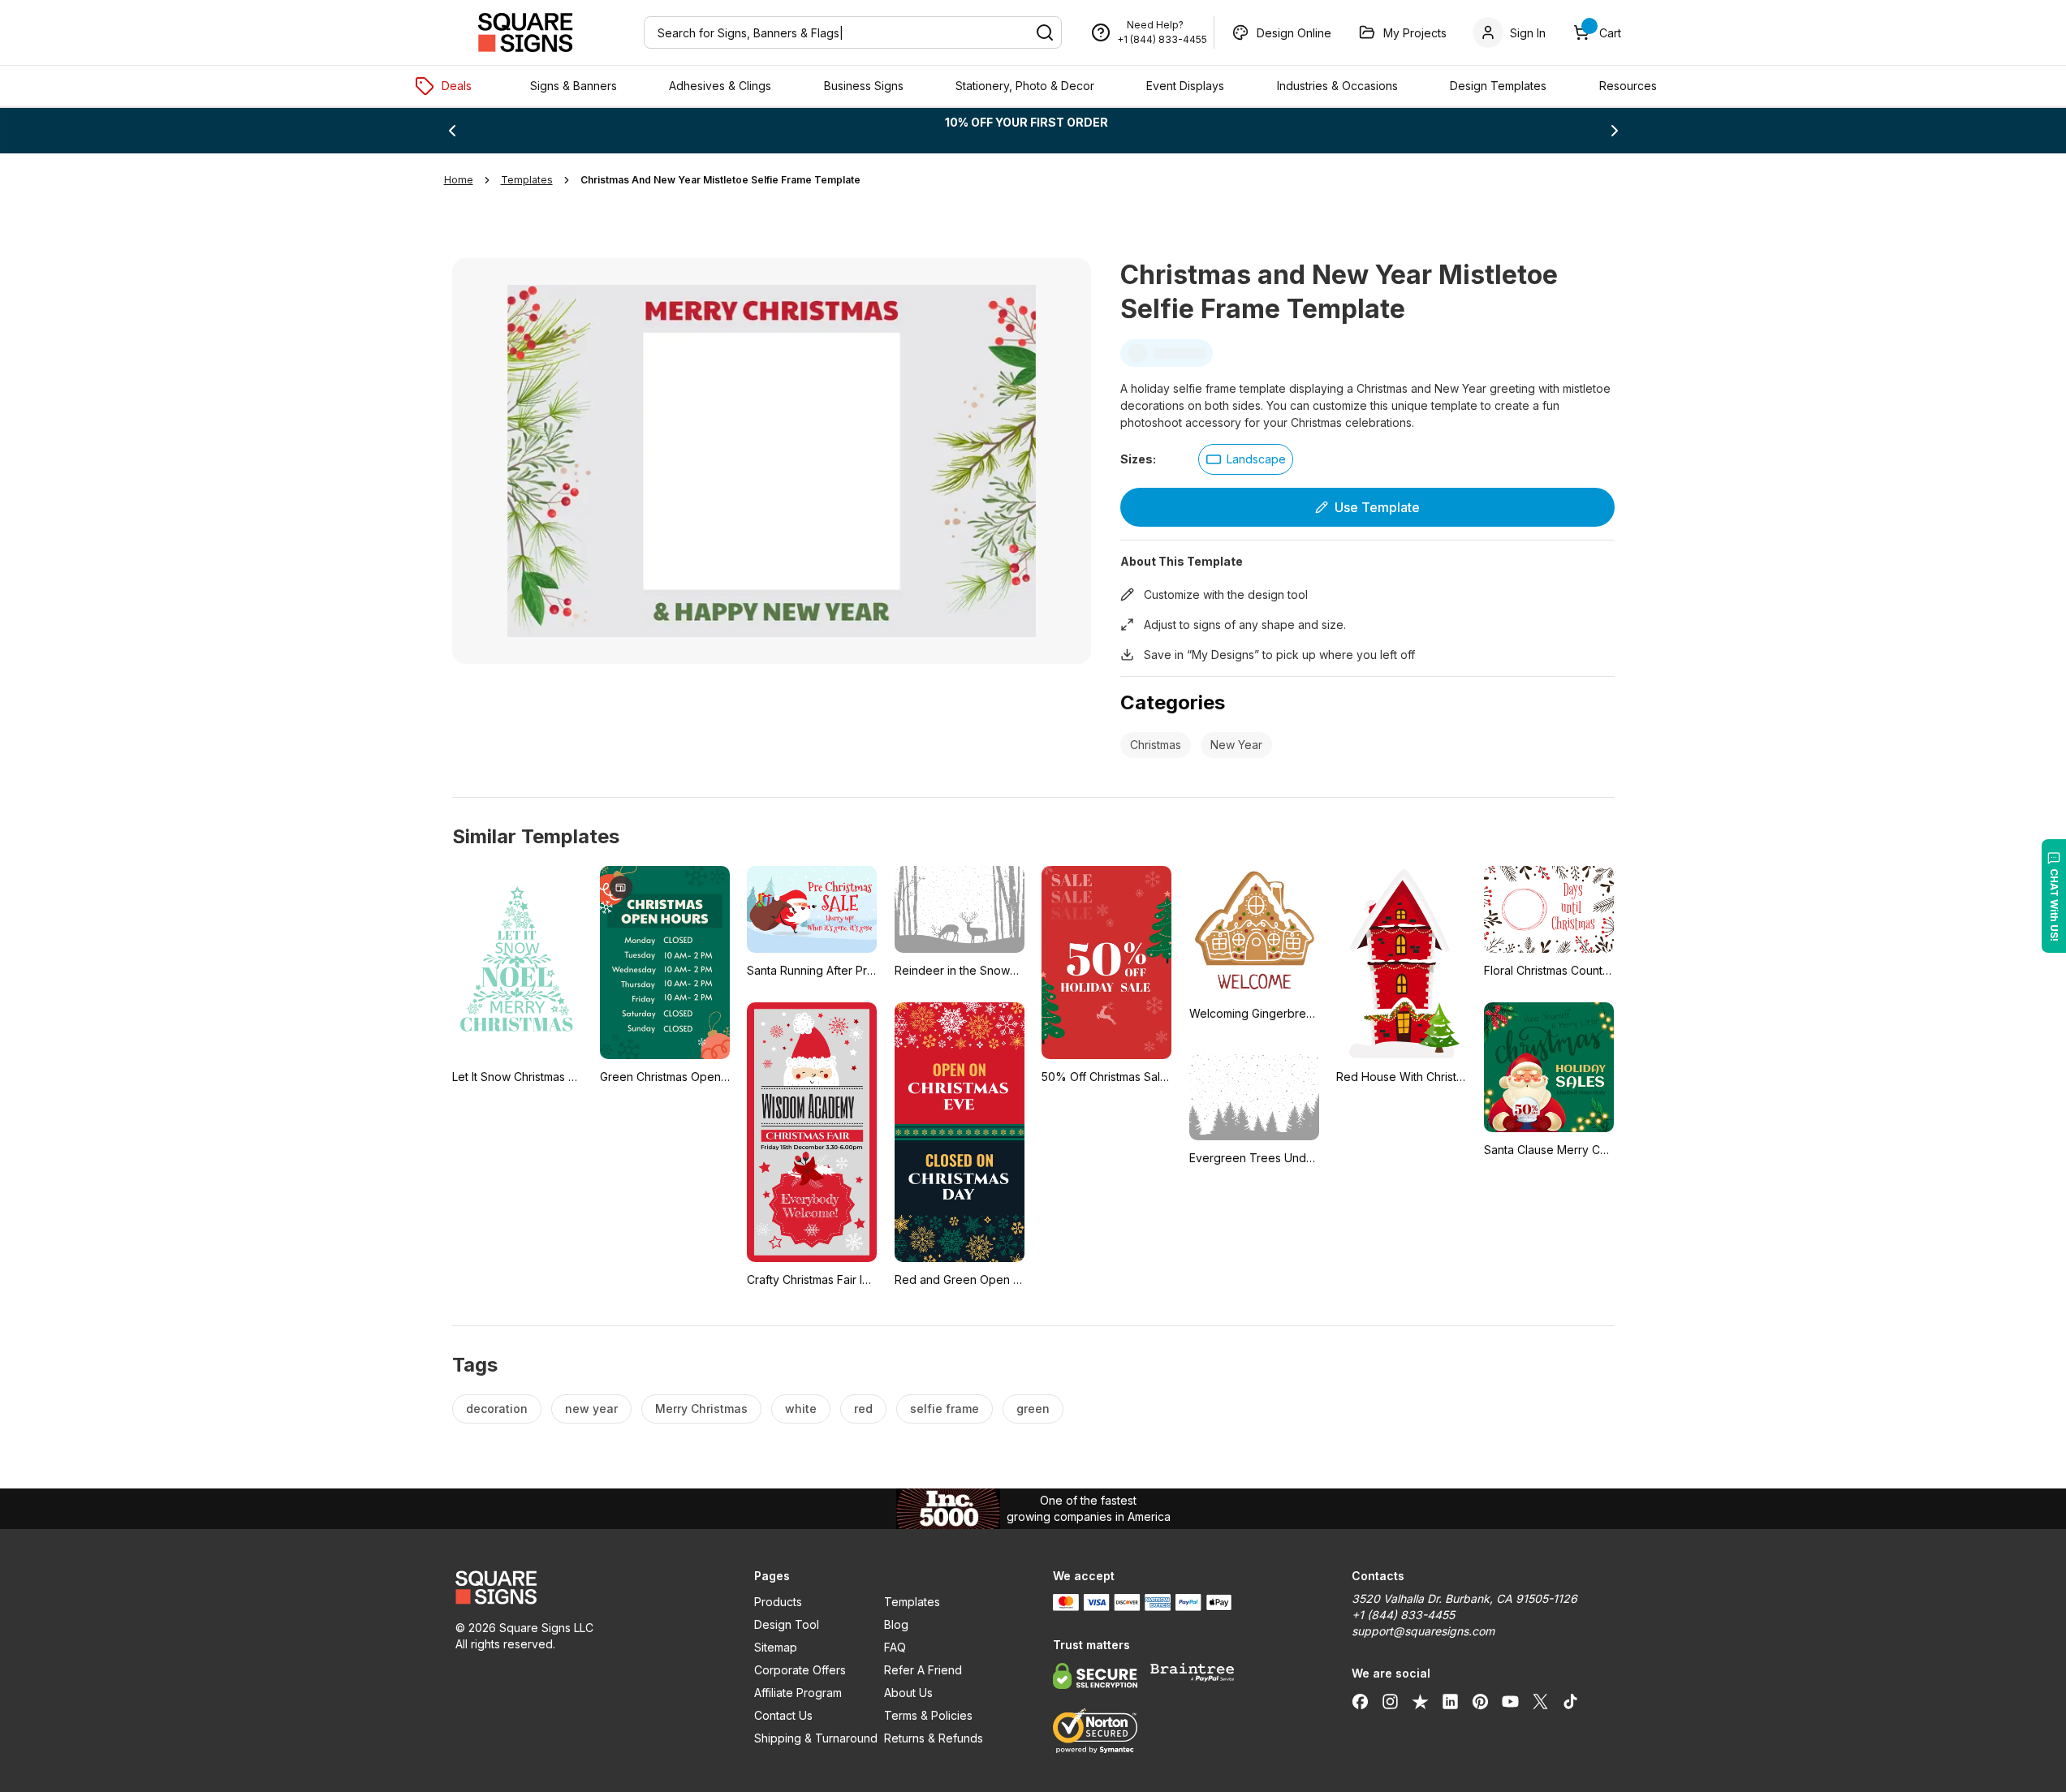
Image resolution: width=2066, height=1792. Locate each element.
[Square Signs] (525, 32)
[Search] (1045, 32)
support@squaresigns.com (1423, 1631)
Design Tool (787, 1624)
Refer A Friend (923, 1670)
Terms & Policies (928, 1715)
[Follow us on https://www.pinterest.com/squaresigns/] (1480, 1701)
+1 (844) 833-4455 (1162, 39)
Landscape (1256, 459)
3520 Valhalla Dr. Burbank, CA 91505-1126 (1464, 1598)
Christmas (1156, 745)
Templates (912, 1602)
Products (778, 1602)
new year (591, 1409)
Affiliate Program (798, 1693)
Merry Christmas (701, 1409)
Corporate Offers (800, 1670)
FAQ (895, 1647)
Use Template (1377, 507)
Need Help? (1155, 25)
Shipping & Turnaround (816, 1738)
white (801, 1409)
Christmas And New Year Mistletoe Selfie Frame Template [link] (720, 180)
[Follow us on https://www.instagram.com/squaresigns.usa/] (1390, 1701)
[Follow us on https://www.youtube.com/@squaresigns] (1510, 1701)
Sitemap (776, 1647)
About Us (908, 1693)
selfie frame (945, 1409)
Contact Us (783, 1715)
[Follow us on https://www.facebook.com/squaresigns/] (1360, 1701)
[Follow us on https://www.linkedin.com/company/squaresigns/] (1450, 1701)
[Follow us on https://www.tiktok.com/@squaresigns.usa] (1570, 1701)
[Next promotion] (1615, 131)
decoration (497, 1409)
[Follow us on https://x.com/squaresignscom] (1540, 1701)
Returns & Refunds (934, 1738)
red (863, 1409)
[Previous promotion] (452, 131)
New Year (1236, 745)
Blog (896, 1624)
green (1033, 1409)
